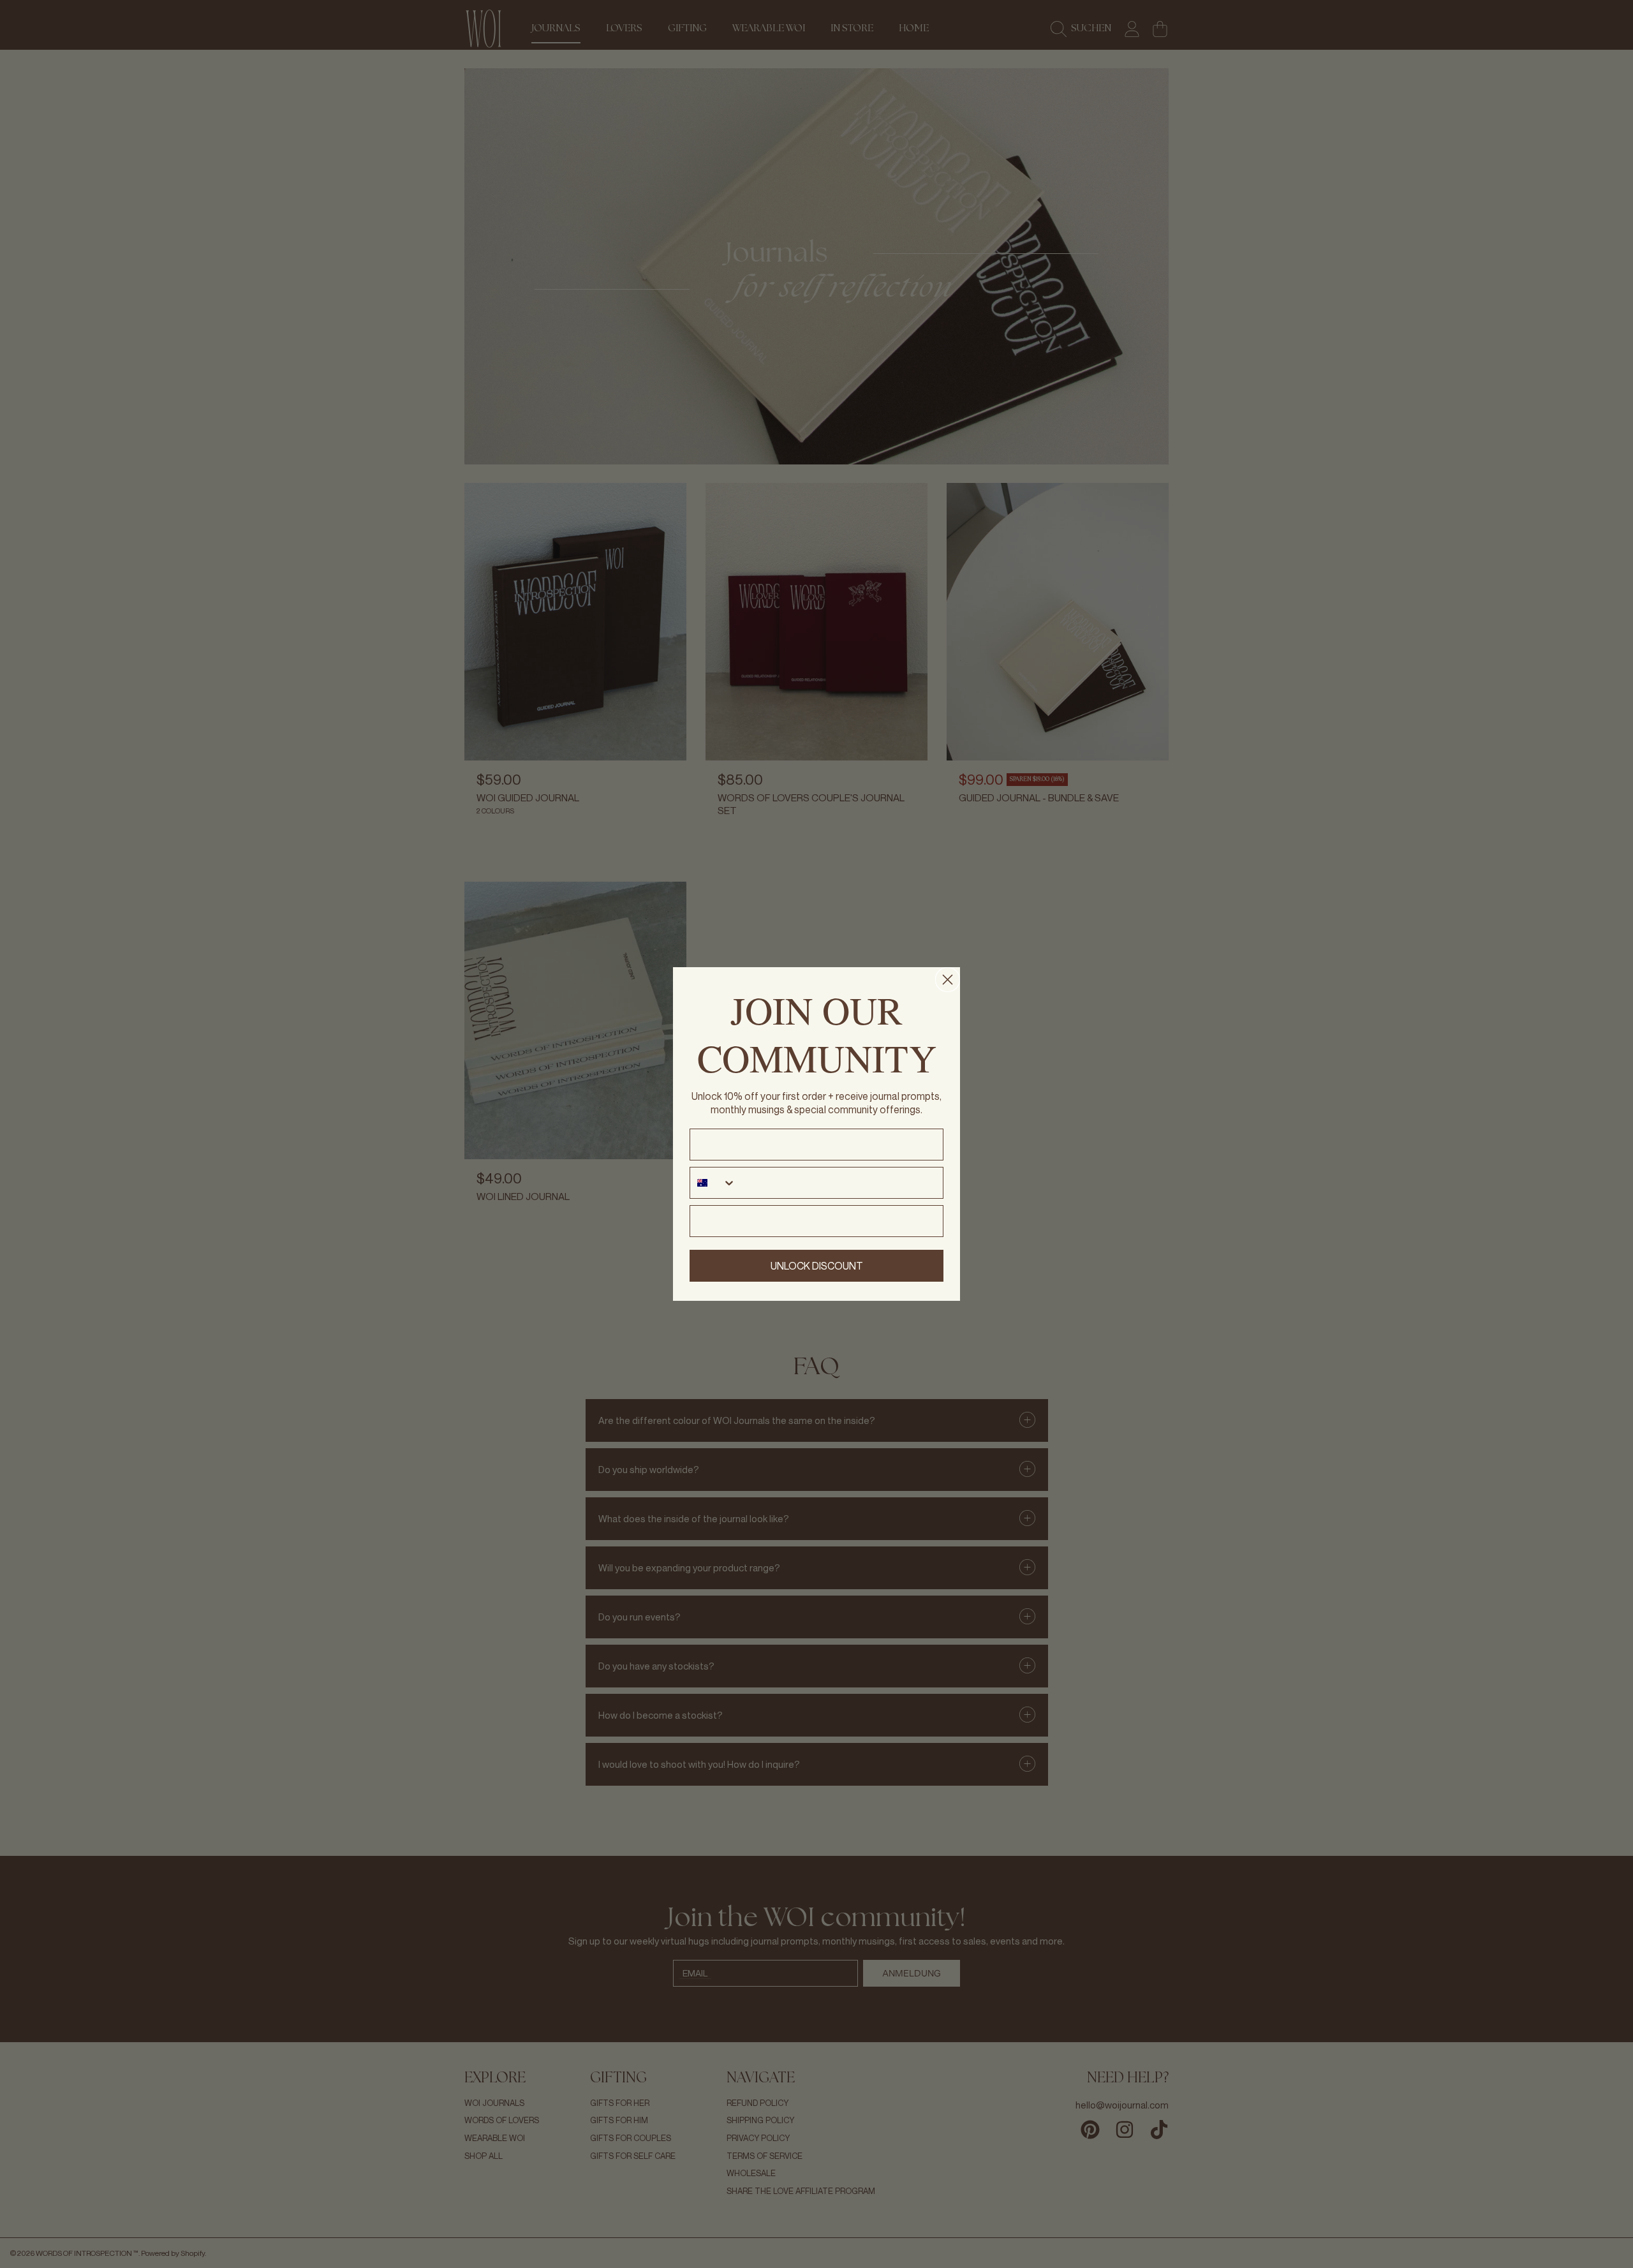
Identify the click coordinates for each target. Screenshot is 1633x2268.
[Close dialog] (948, 980)
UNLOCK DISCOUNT (817, 1266)
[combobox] (713, 1183)
